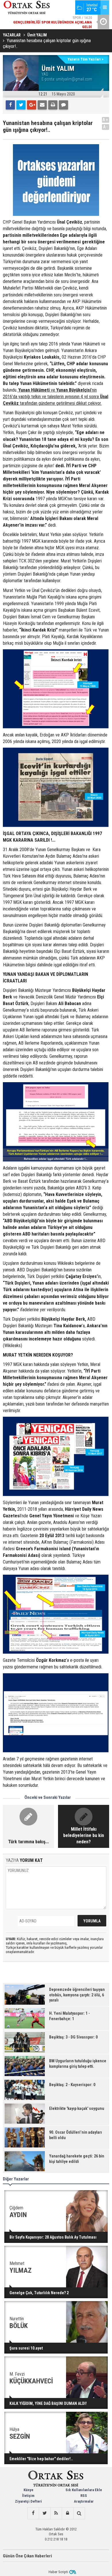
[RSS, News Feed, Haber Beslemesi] (56, 2513)
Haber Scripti (58, 2572)
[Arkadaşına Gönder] (42, 105)
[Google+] (32, 105)
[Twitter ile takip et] (45, 2513)
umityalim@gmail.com (74, 79)
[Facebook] (10, 105)
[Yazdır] (53, 105)
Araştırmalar (84, 2501)
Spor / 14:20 (53, 16)
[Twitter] (21, 105)
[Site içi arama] (79, 2513)
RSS (84, 2496)
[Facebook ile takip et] (33, 2513)
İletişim (28, 2496)
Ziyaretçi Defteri (28, 2501)
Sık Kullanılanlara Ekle (84, 2490)
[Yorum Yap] (63, 105)
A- (106, 127)
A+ (106, 120)
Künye (28, 2490)
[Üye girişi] (67, 2513)
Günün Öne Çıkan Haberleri (27, 2556)
